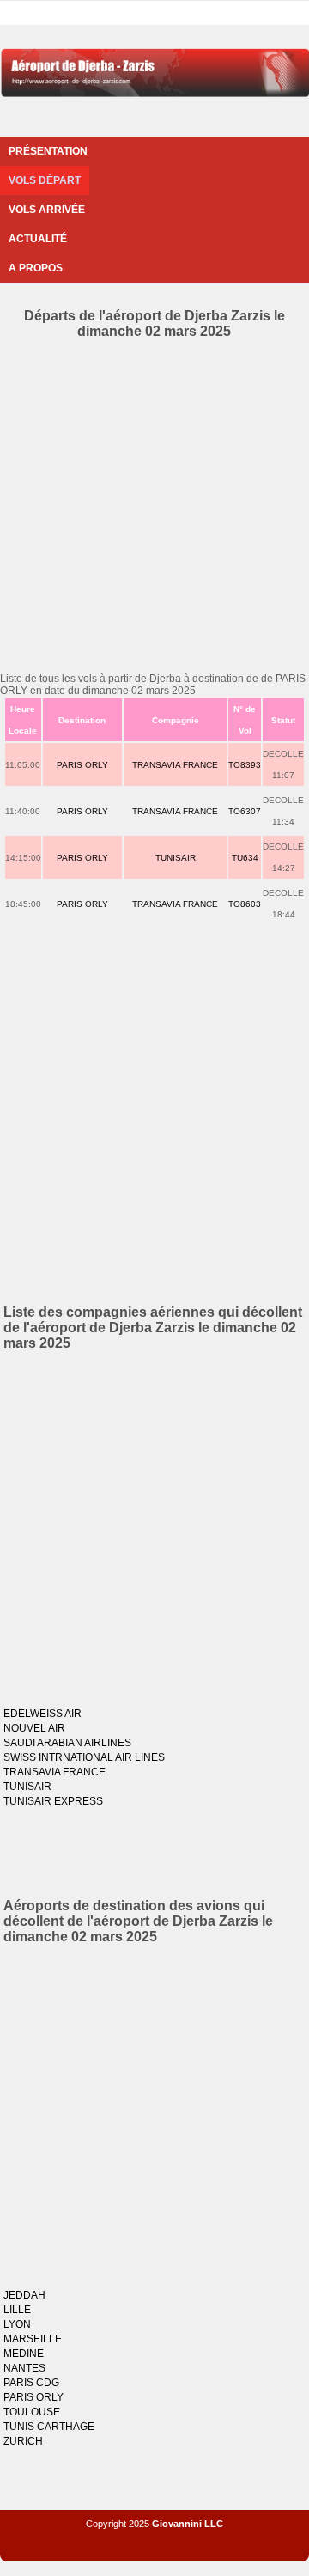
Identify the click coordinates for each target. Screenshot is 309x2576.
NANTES (24, 2368)
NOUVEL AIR (34, 1728)
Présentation (48, 151)
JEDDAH (24, 2295)
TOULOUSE (32, 2412)
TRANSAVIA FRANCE (175, 765)
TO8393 (245, 765)
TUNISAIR (176, 858)
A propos (36, 268)
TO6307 (245, 811)
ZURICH (23, 2441)
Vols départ (45, 180)
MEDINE (24, 2354)
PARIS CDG (31, 2383)
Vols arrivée (47, 210)
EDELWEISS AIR (42, 1714)
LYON (17, 2324)
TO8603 (245, 904)
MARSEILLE (33, 2339)
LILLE (17, 2310)
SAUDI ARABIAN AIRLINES (67, 1743)
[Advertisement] (154, 502)
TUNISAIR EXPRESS (53, 1801)
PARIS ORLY (82, 765)
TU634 (245, 858)
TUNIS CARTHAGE (49, 2427)
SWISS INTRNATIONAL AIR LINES (84, 1757)
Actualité (38, 239)
